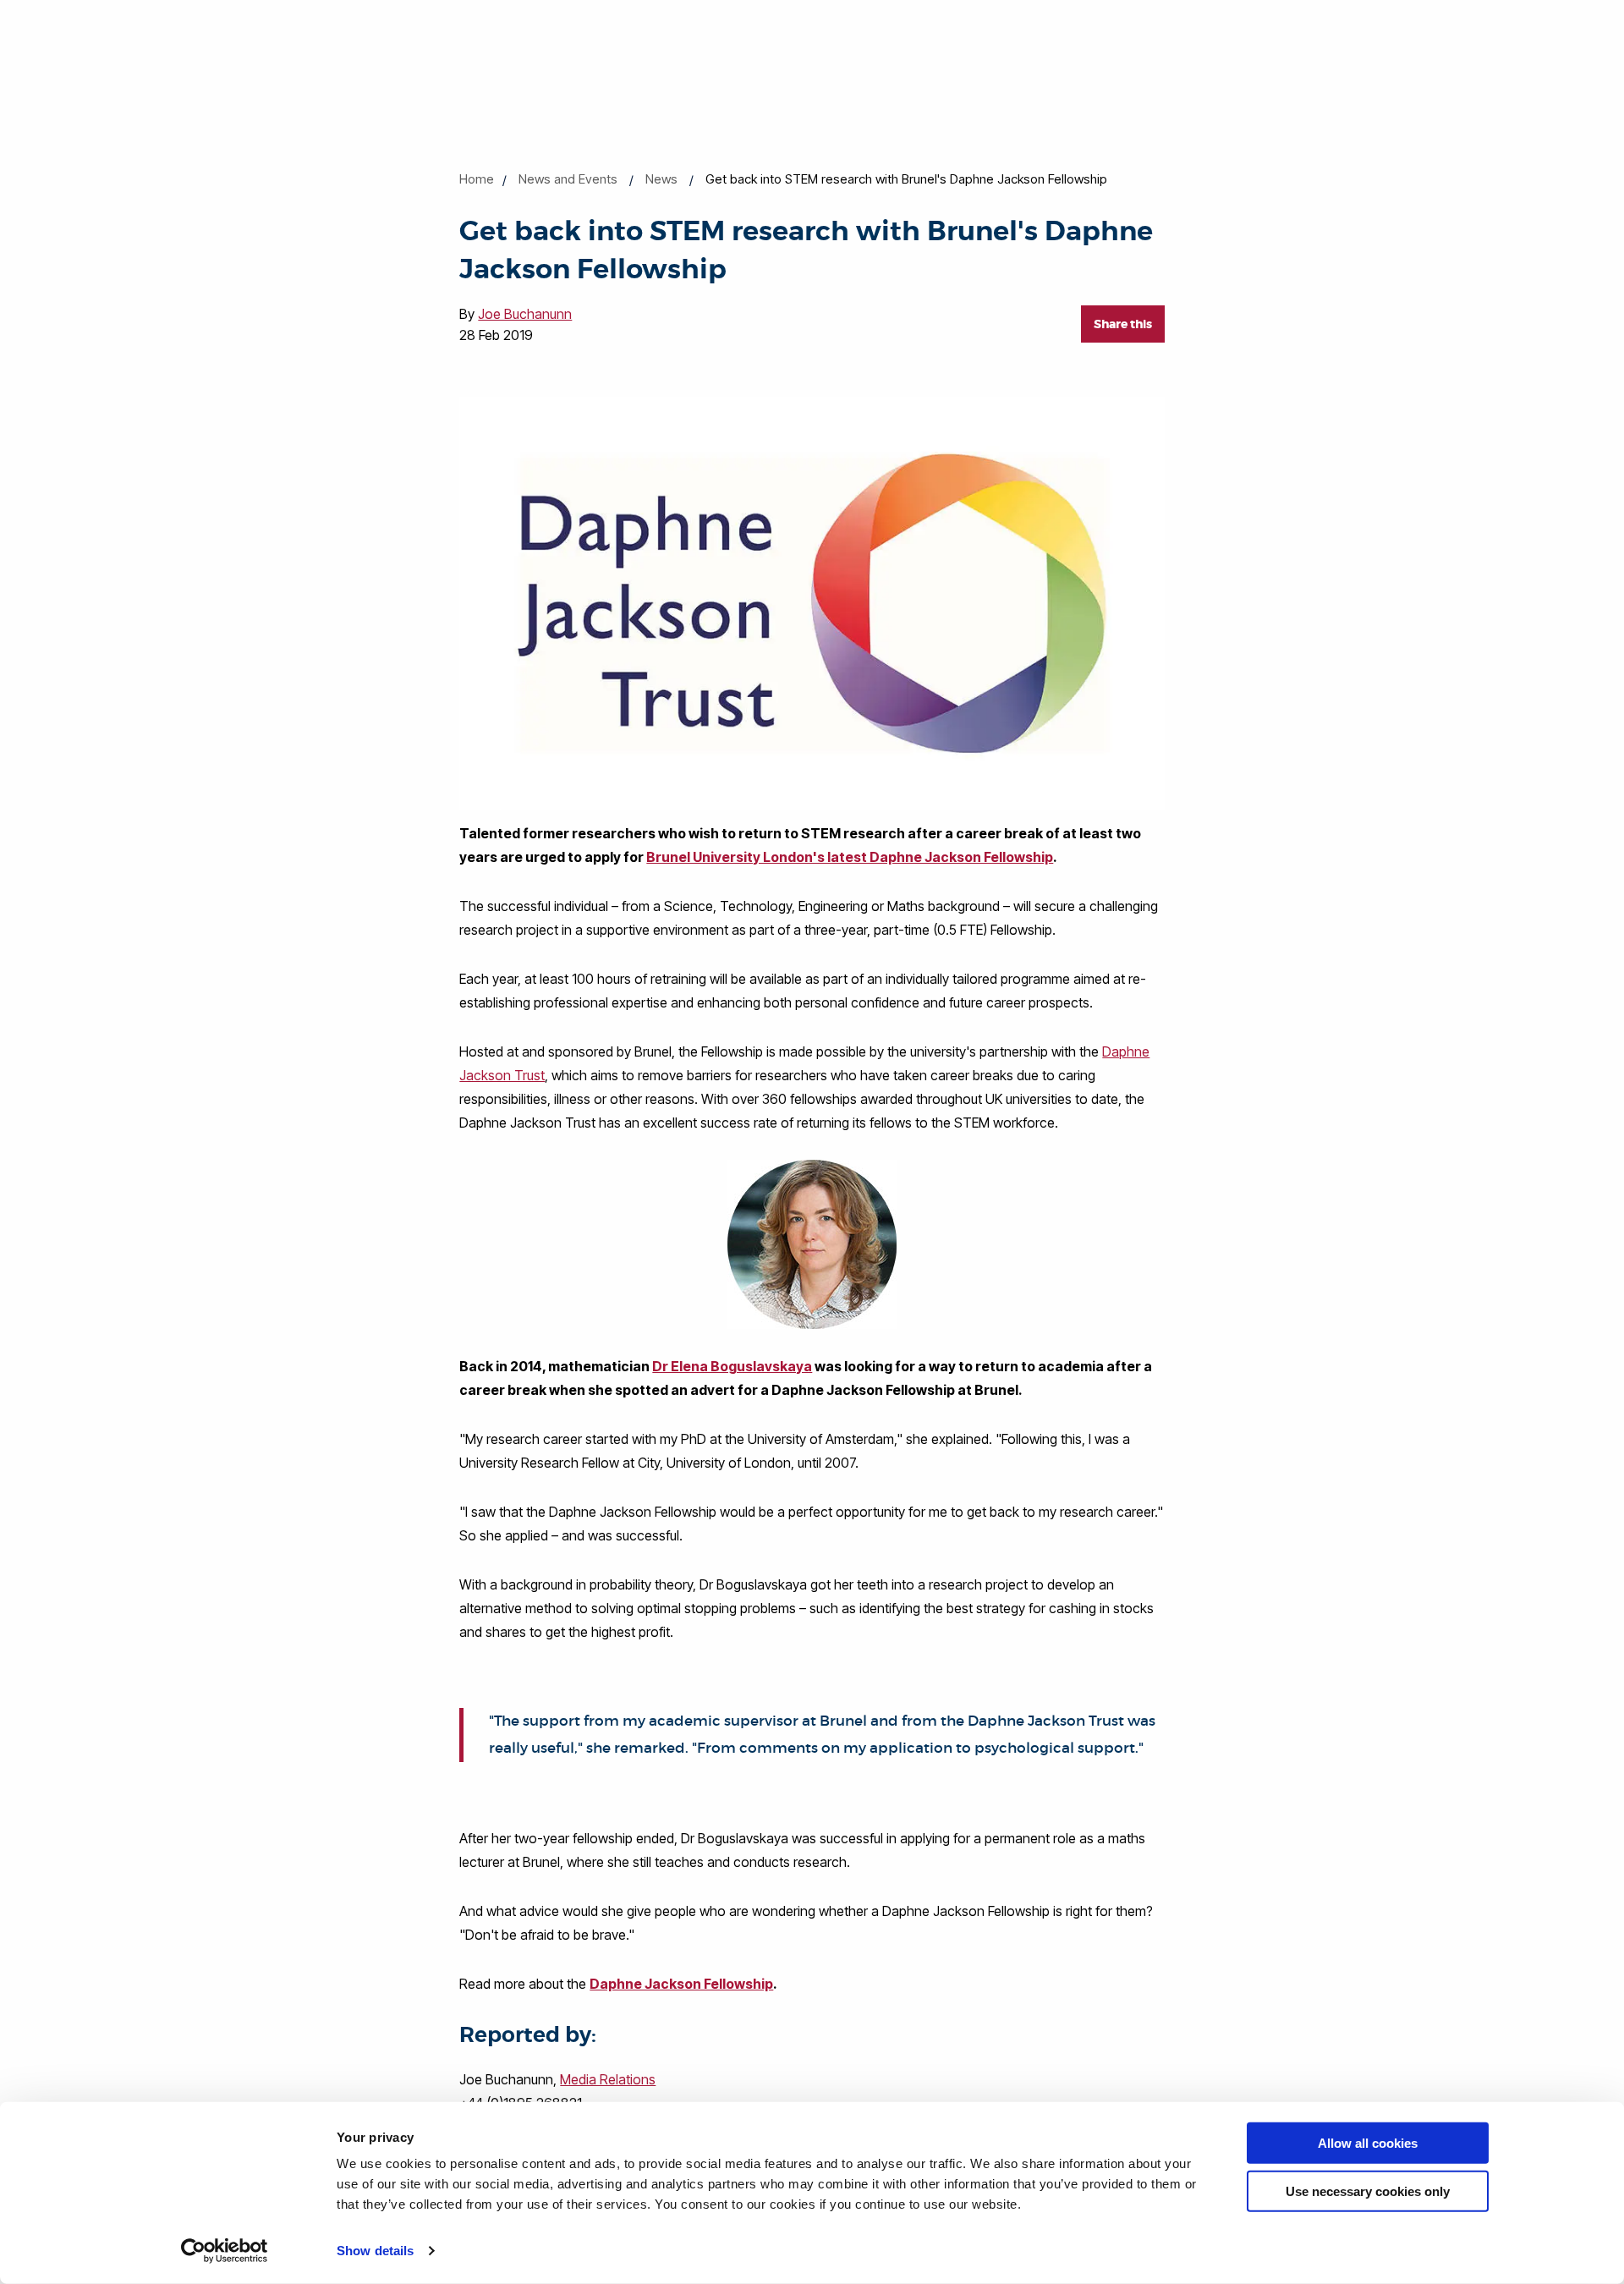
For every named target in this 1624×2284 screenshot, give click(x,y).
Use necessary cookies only (1368, 2191)
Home (477, 179)
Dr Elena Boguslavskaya (732, 1366)
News (661, 179)
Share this (1123, 324)
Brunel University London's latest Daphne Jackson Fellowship (850, 857)
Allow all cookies (1368, 2143)
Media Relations (608, 2079)
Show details (375, 2251)
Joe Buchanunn (525, 314)
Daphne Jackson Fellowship (681, 1984)
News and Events (568, 179)
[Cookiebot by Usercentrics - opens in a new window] (225, 2251)
